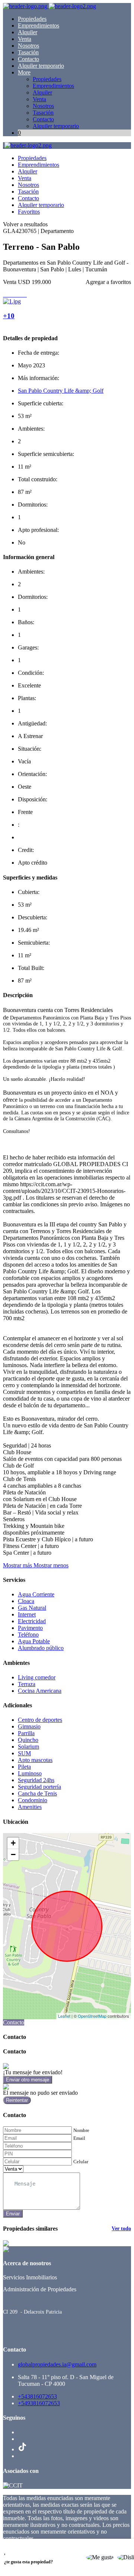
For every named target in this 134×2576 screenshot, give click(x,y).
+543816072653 (37, 2396)
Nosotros (28, 46)
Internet (27, 1614)
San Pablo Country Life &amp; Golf (61, 391)
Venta (25, 39)
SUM (24, 1753)
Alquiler (28, 32)
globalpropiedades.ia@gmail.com (57, 2364)
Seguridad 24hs (36, 1780)
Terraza (27, 1684)
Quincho (28, 1740)
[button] (36, 1565)
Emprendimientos (39, 25)
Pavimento (30, 1628)
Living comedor (37, 1677)
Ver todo (121, 2229)
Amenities (30, 1807)
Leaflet (64, 2016)
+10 (9, 316)
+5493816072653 (39, 2403)
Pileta (24, 1767)
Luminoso (30, 1773)
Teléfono (28, 1635)
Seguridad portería (39, 1787)
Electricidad (32, 1621)
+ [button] (13, 1843)
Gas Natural (32, 1608)
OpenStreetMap (92, 2016)
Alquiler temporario (41, 66)
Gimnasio (29, 1726)
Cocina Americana (40, 1691)
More (24, 72)
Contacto (28, 59)
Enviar (13, 2214)
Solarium (28, 1747)
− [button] (13, 1854)
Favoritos (29, 212)
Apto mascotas (35, 1760)
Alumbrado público (41, 1648)
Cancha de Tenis (37, 1793)
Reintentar (17, 2100)
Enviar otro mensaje (28, 2080)
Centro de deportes (40, 1720)
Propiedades (32, 19)
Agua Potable (34, 1641)
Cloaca (26, 1601)
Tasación (28, 52)
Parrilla (26, 1733)
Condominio (33, 1800)
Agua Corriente (36, 1594)
